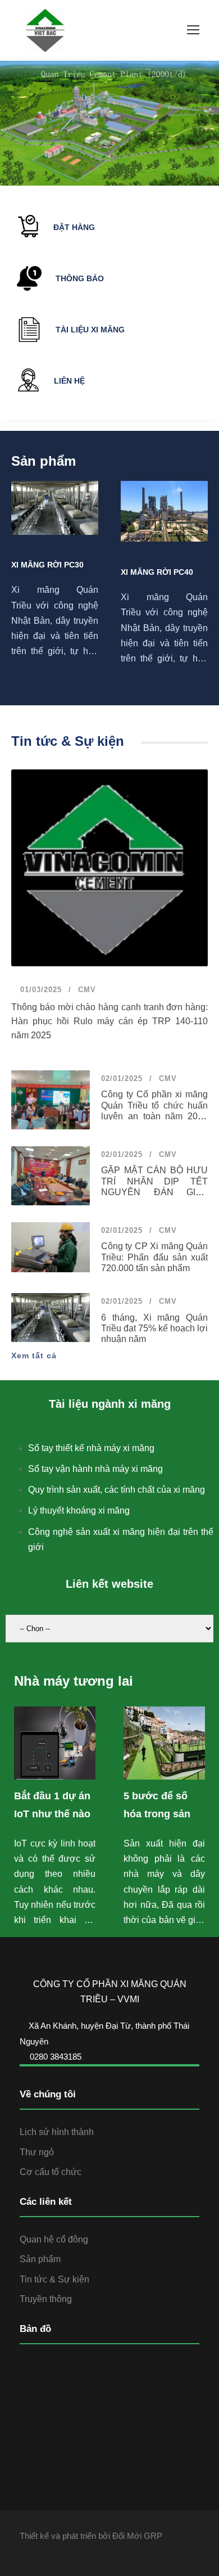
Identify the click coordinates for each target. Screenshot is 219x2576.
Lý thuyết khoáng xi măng (79, 1510)
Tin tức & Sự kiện (54, 2279)
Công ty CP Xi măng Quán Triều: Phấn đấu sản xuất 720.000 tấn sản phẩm (154, 1257)
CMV (87, 990)
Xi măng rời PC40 (157, 572)
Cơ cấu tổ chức (51, 2172)
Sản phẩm (40, 2259)
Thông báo (80, 278)
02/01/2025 (122, 1078)
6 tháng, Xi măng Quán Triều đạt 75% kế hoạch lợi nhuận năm (154, 1328)
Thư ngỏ (37, 2152)
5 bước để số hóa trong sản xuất (157, 1814)
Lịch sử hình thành (57, 2132)
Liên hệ (69, 381)
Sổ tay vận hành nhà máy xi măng (95, 1469)
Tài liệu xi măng (90, 330)
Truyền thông (46, 2299)
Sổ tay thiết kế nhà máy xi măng (91, 1448)
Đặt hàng (74, 227)
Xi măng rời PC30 (47, 565)
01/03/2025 (40, 990)
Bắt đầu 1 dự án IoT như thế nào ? (52, 1814)
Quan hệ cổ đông (54, 2239)
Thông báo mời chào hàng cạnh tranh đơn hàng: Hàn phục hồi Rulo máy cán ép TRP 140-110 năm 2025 (109, 1021)
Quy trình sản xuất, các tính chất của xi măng (117, 1490)
